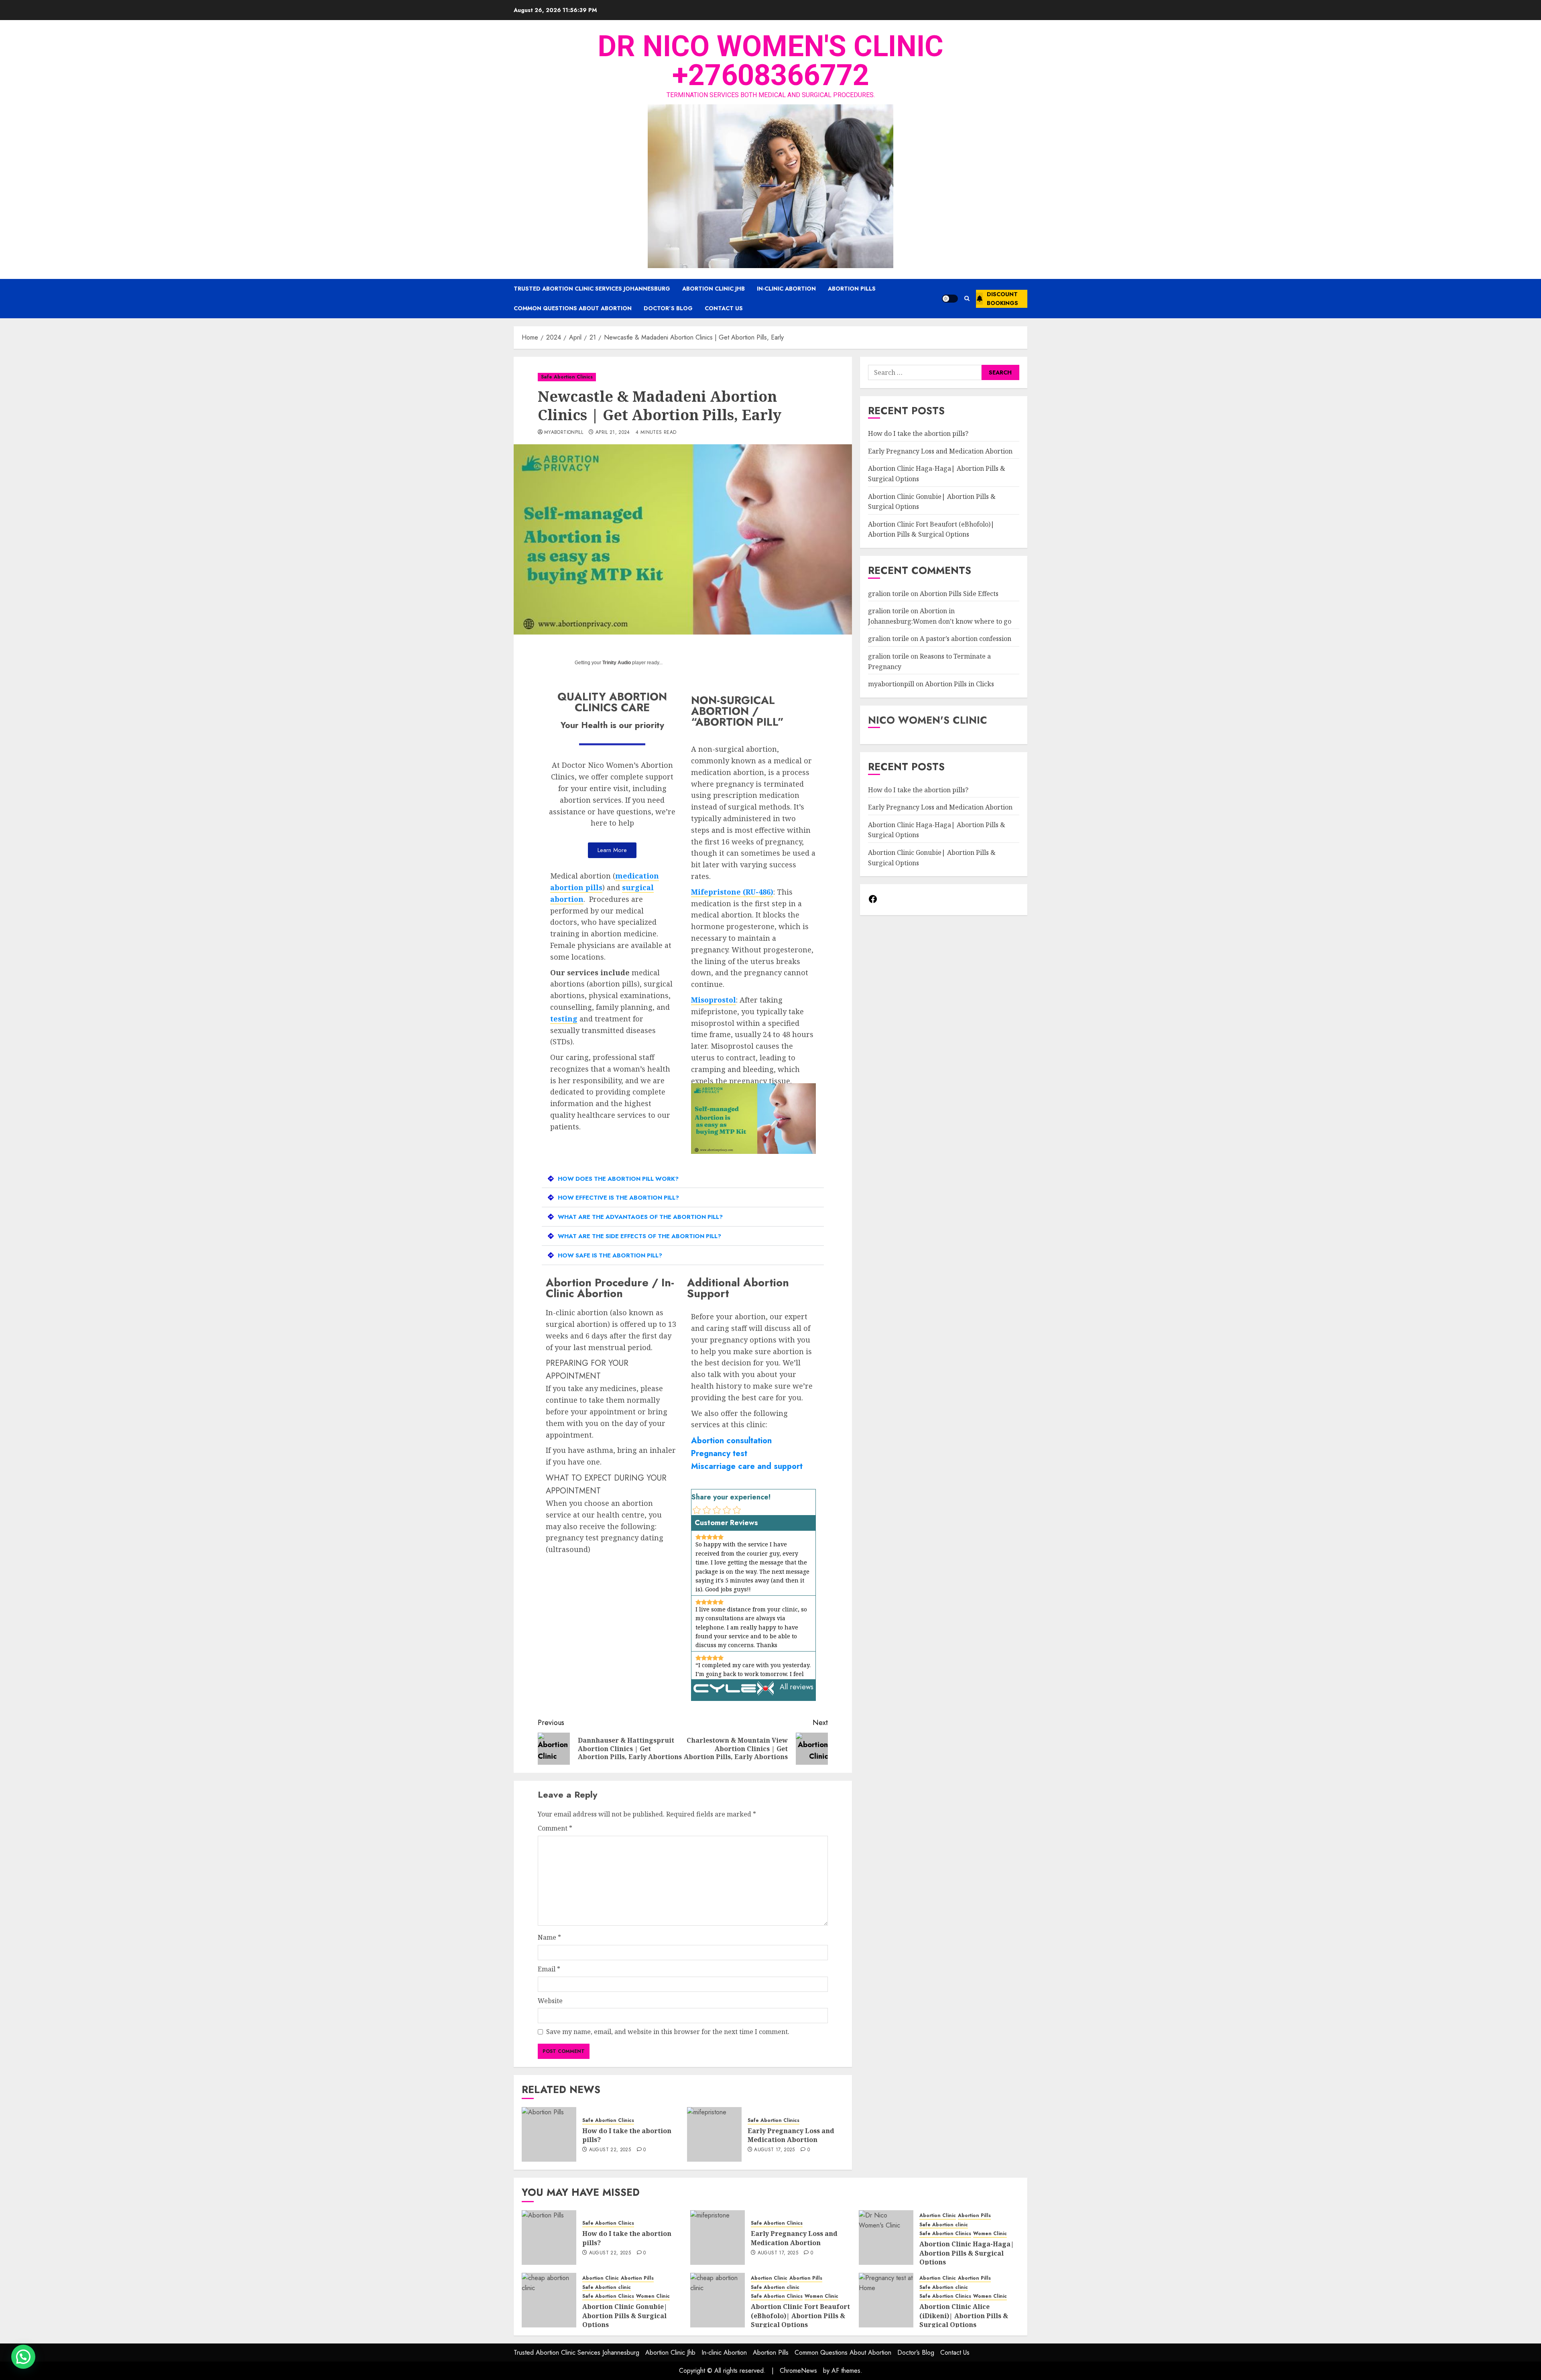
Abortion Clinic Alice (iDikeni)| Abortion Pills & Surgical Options (964, 2316)
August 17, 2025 (774, 2150)
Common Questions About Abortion (573, 308)
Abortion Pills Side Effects (959, 594)
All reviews (797, 1687)
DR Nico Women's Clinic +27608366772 (770, 61)
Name (549, 1937)
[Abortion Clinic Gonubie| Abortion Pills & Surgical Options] (549, 2300)
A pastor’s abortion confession (966, 639)
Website (550, 2001)
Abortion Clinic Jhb (714, 289)
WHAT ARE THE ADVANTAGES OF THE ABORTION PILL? (640, 1217)
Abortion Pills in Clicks (960, 684)
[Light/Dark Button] (950, 299)
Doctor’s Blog (668, 308)
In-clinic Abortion (786, 289)
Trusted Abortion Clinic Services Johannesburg (592, 289)
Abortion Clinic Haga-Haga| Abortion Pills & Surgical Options (967, 2253)
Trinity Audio (617, 663)
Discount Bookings (1002, 299)
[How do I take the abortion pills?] (549, 2134)
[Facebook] (873, 901)
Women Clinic (990, 2234)
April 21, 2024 (613, 433)
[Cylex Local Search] (734, 1693)
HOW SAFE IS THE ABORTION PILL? (610, 1255)
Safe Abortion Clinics (567, 377)
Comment (555, 1828)
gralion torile (888, 594)
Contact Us (724, 308)
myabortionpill (564, 433)
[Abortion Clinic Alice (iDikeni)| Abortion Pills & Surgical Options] (886, 2300)
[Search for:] (925, 372)
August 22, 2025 (610, 2150)
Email (549, 1969)
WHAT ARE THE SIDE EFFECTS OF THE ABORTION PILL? (639, 1236)
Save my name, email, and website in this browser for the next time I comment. (668, 2032)
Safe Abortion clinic (944, 2225)
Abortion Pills (852, 289)
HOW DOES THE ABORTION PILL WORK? (618, 1179)
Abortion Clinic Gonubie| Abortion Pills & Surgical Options (625, 2316)
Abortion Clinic (938, 2216)
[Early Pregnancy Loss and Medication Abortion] (714, 2134)
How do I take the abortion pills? (627, 2135)
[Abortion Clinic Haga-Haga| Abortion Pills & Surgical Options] (886, 2238)
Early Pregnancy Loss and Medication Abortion (791, 2135)
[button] (967, 299)
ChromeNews (798, 2371)
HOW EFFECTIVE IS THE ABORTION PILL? (618, 1198)
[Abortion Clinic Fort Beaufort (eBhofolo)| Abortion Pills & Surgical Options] (718, 2300)
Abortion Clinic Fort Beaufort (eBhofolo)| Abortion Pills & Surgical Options (931, 529)
